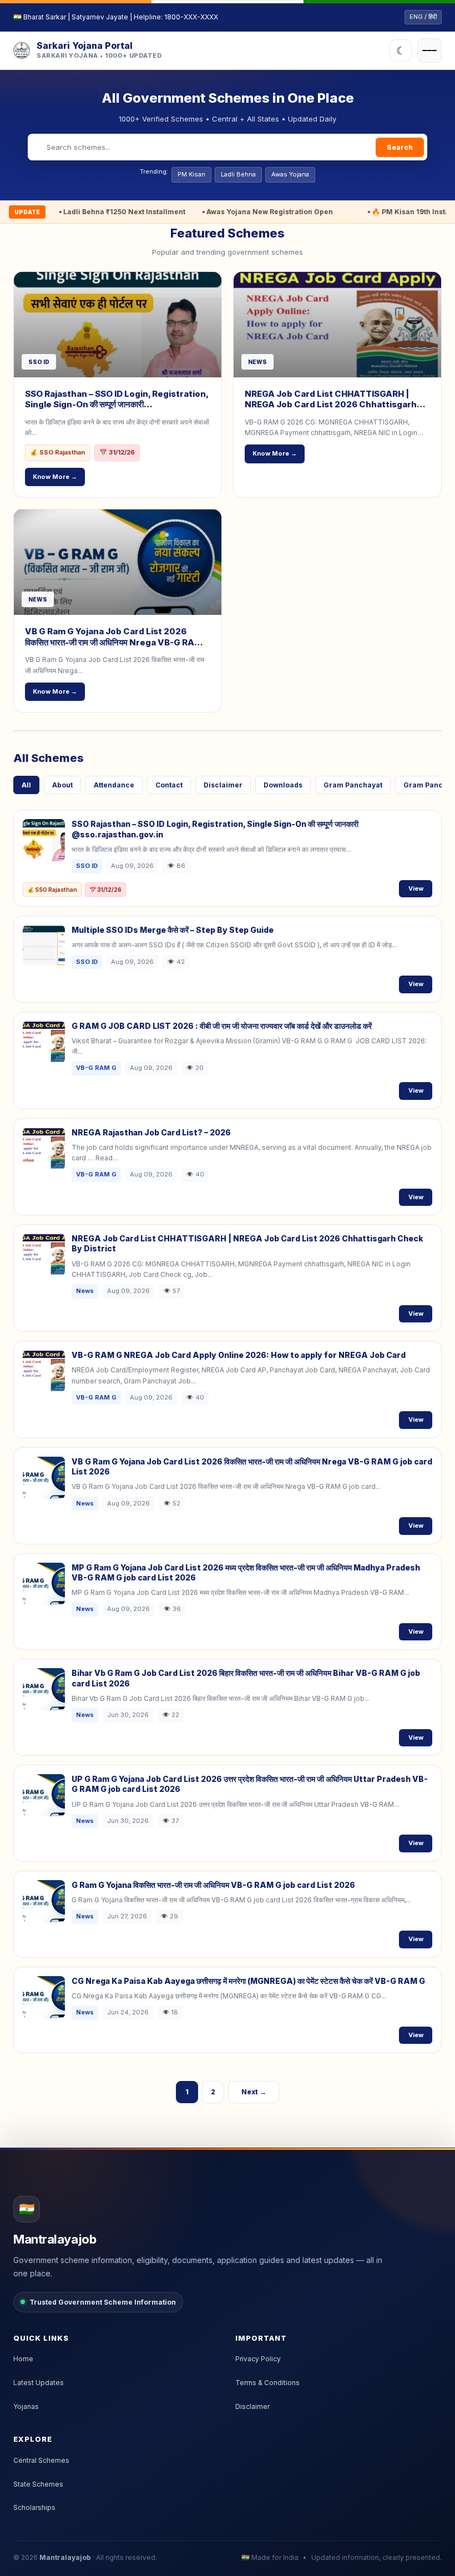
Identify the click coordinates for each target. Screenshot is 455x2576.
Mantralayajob (65, 2557)
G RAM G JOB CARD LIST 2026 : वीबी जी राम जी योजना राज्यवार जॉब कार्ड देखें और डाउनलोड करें (222, 1026)
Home (23, 2359)
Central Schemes (41, 2460)
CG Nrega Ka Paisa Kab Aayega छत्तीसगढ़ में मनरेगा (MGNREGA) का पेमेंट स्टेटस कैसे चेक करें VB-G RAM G (248, 1981)
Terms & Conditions (267, 2383)
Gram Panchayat (353, 785)
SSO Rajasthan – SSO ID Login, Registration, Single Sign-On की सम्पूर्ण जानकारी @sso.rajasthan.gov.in (117, 405)
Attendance (114, 785)
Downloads (283, 785)
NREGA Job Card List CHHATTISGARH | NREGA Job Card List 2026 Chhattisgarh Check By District (331, 405)
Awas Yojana (290, 174)
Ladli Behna (238, 174)
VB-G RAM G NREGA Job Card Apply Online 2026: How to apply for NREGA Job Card (239, 1355)
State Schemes (38, 2484)
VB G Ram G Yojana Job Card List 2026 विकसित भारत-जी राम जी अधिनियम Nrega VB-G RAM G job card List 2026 (118, 642)
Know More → (55, 477)
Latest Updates (39, 2383)
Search (400, 147)
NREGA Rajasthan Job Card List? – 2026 (151, 1132)
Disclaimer (223, 785)
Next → (254, 2092)
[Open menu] (429, 50)
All (26, 785)
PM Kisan (191, 174)
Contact (169, 785)
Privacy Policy (258, 2359)
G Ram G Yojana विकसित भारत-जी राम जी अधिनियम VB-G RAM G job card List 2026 (213, 1885)
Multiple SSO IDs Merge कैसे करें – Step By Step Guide (173, 930)
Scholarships (34, 2507)
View (416, 888)
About (62, 785)
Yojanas (26, 2406)
